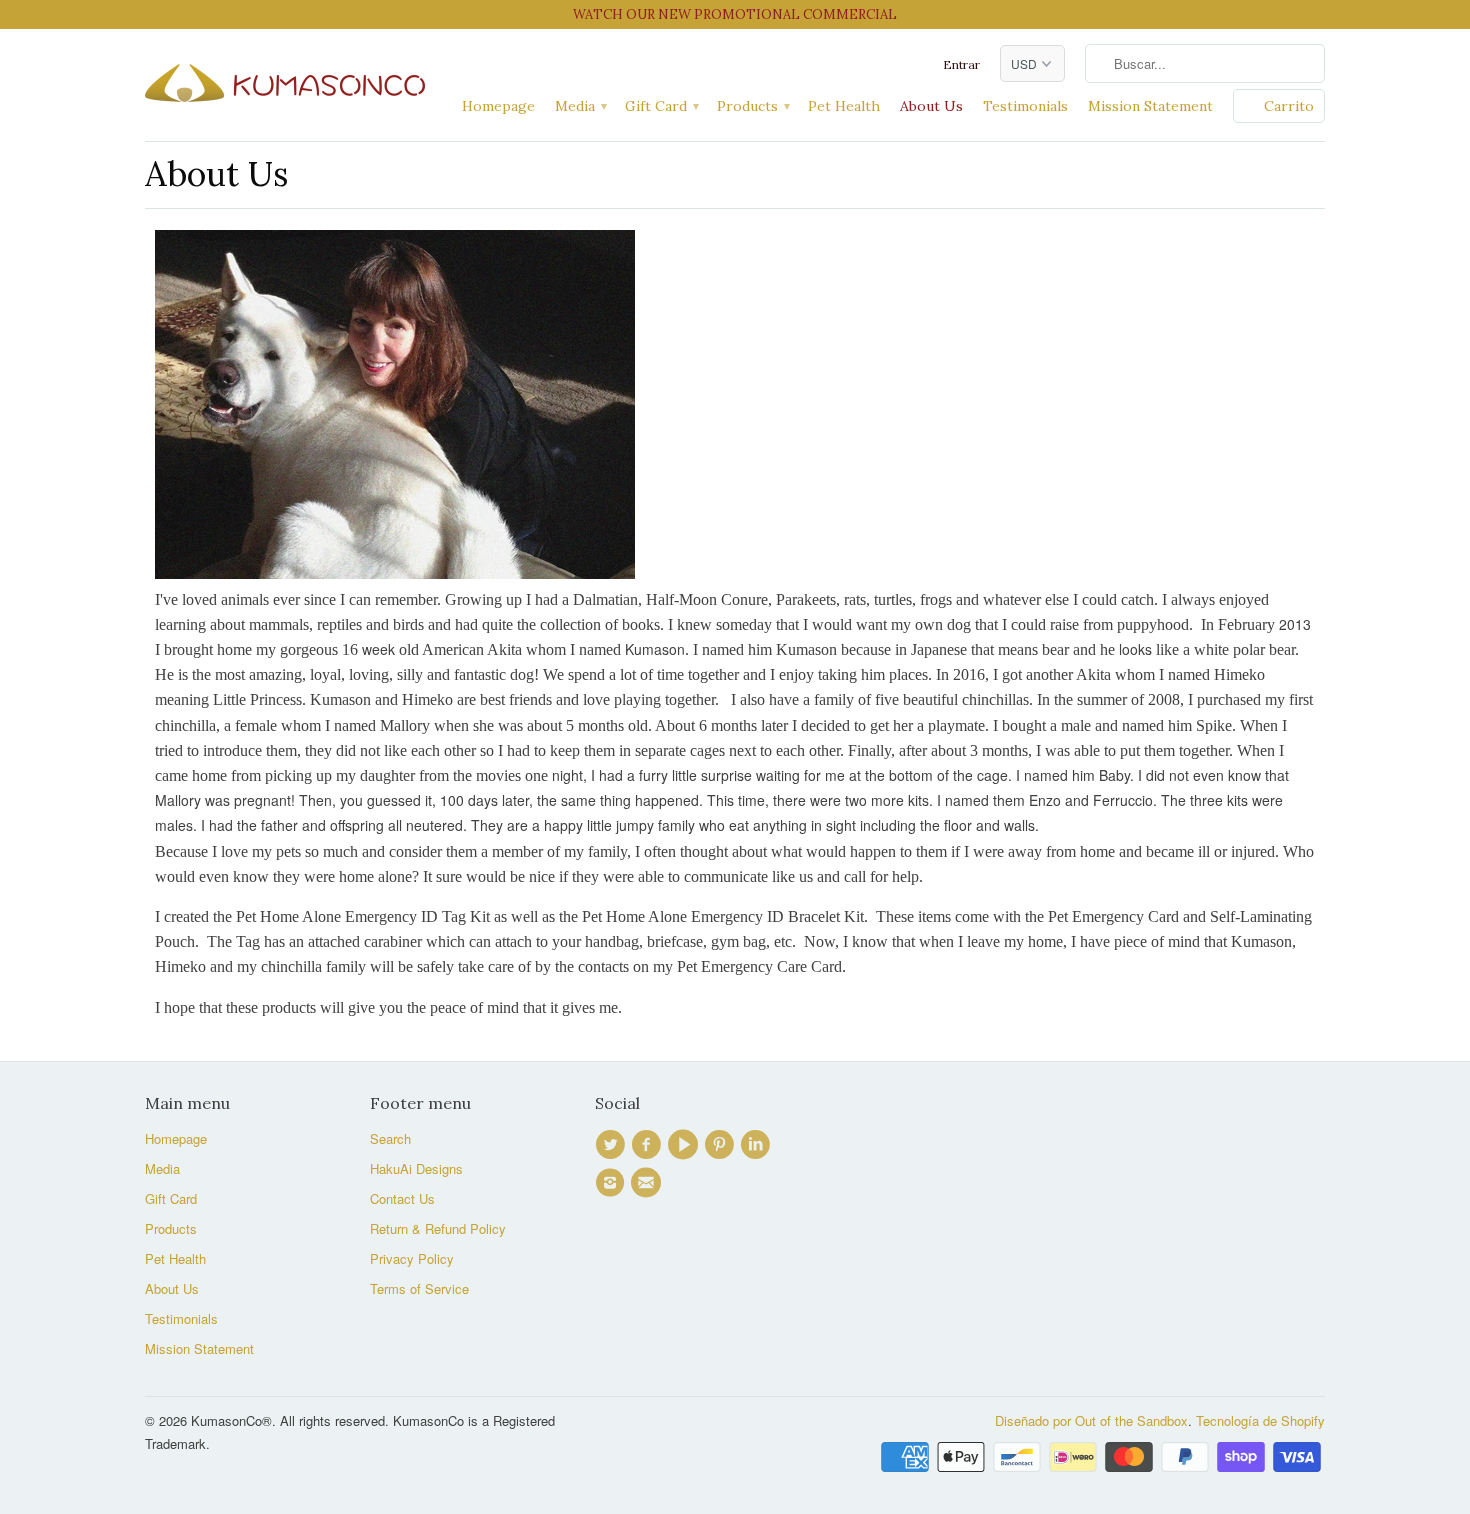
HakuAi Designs (416, 1168)
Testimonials (1025, 106)
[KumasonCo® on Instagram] (613, 1183)
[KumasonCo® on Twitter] (613, 1145)
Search (390, 1138)
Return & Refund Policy (438, 1228)
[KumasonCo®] (285, 78)
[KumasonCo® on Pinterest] (722, 1145)
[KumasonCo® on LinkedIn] (758, 1145)
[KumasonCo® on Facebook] (649, 1145)
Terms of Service (419, 1288)
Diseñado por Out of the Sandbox (1091, 1420)
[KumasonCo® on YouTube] (686, 1145)
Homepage (498, 106)
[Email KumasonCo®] (649, 1183)
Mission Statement (1150, 106)
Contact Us (402, 1198)
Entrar (961, 64)
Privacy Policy (412, 1258)
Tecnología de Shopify (1260, 1420)
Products (752, 106)
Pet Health (844, 106)
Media (580, 106)
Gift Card (661, 106)
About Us (931, 106)
